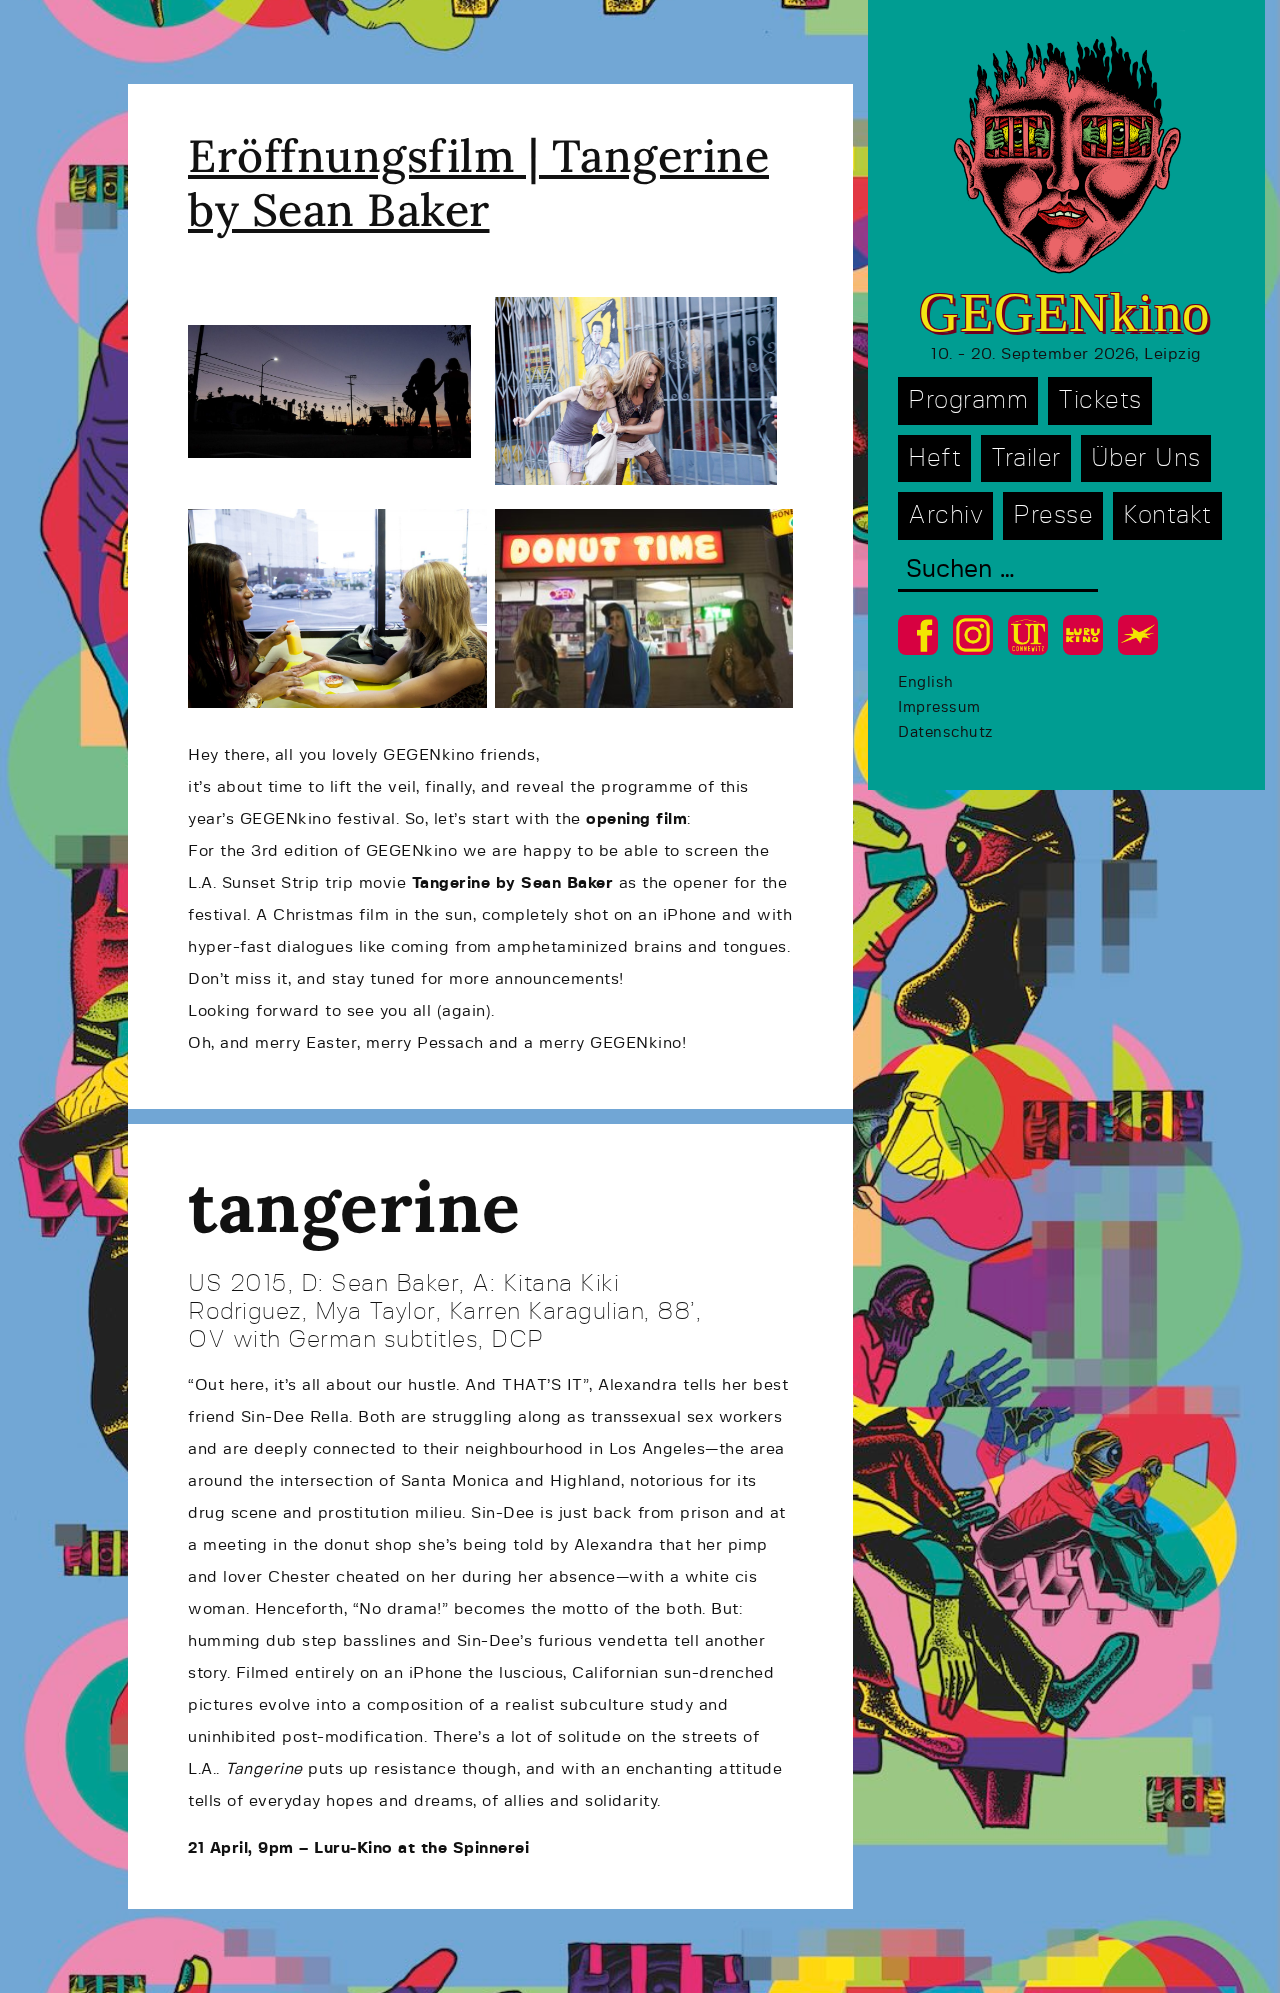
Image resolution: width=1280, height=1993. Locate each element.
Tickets (1100, 400)
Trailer (1026, 458)
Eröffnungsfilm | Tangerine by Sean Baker (478, 182)
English (926, 682)
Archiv (945, 515)
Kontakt (1167, 515)
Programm (968, 400)
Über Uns (1146, 458)
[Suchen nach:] (998, 571)
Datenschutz (945, 732)
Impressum (939, 707)
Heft (934, 458)
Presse (1053, 515)
